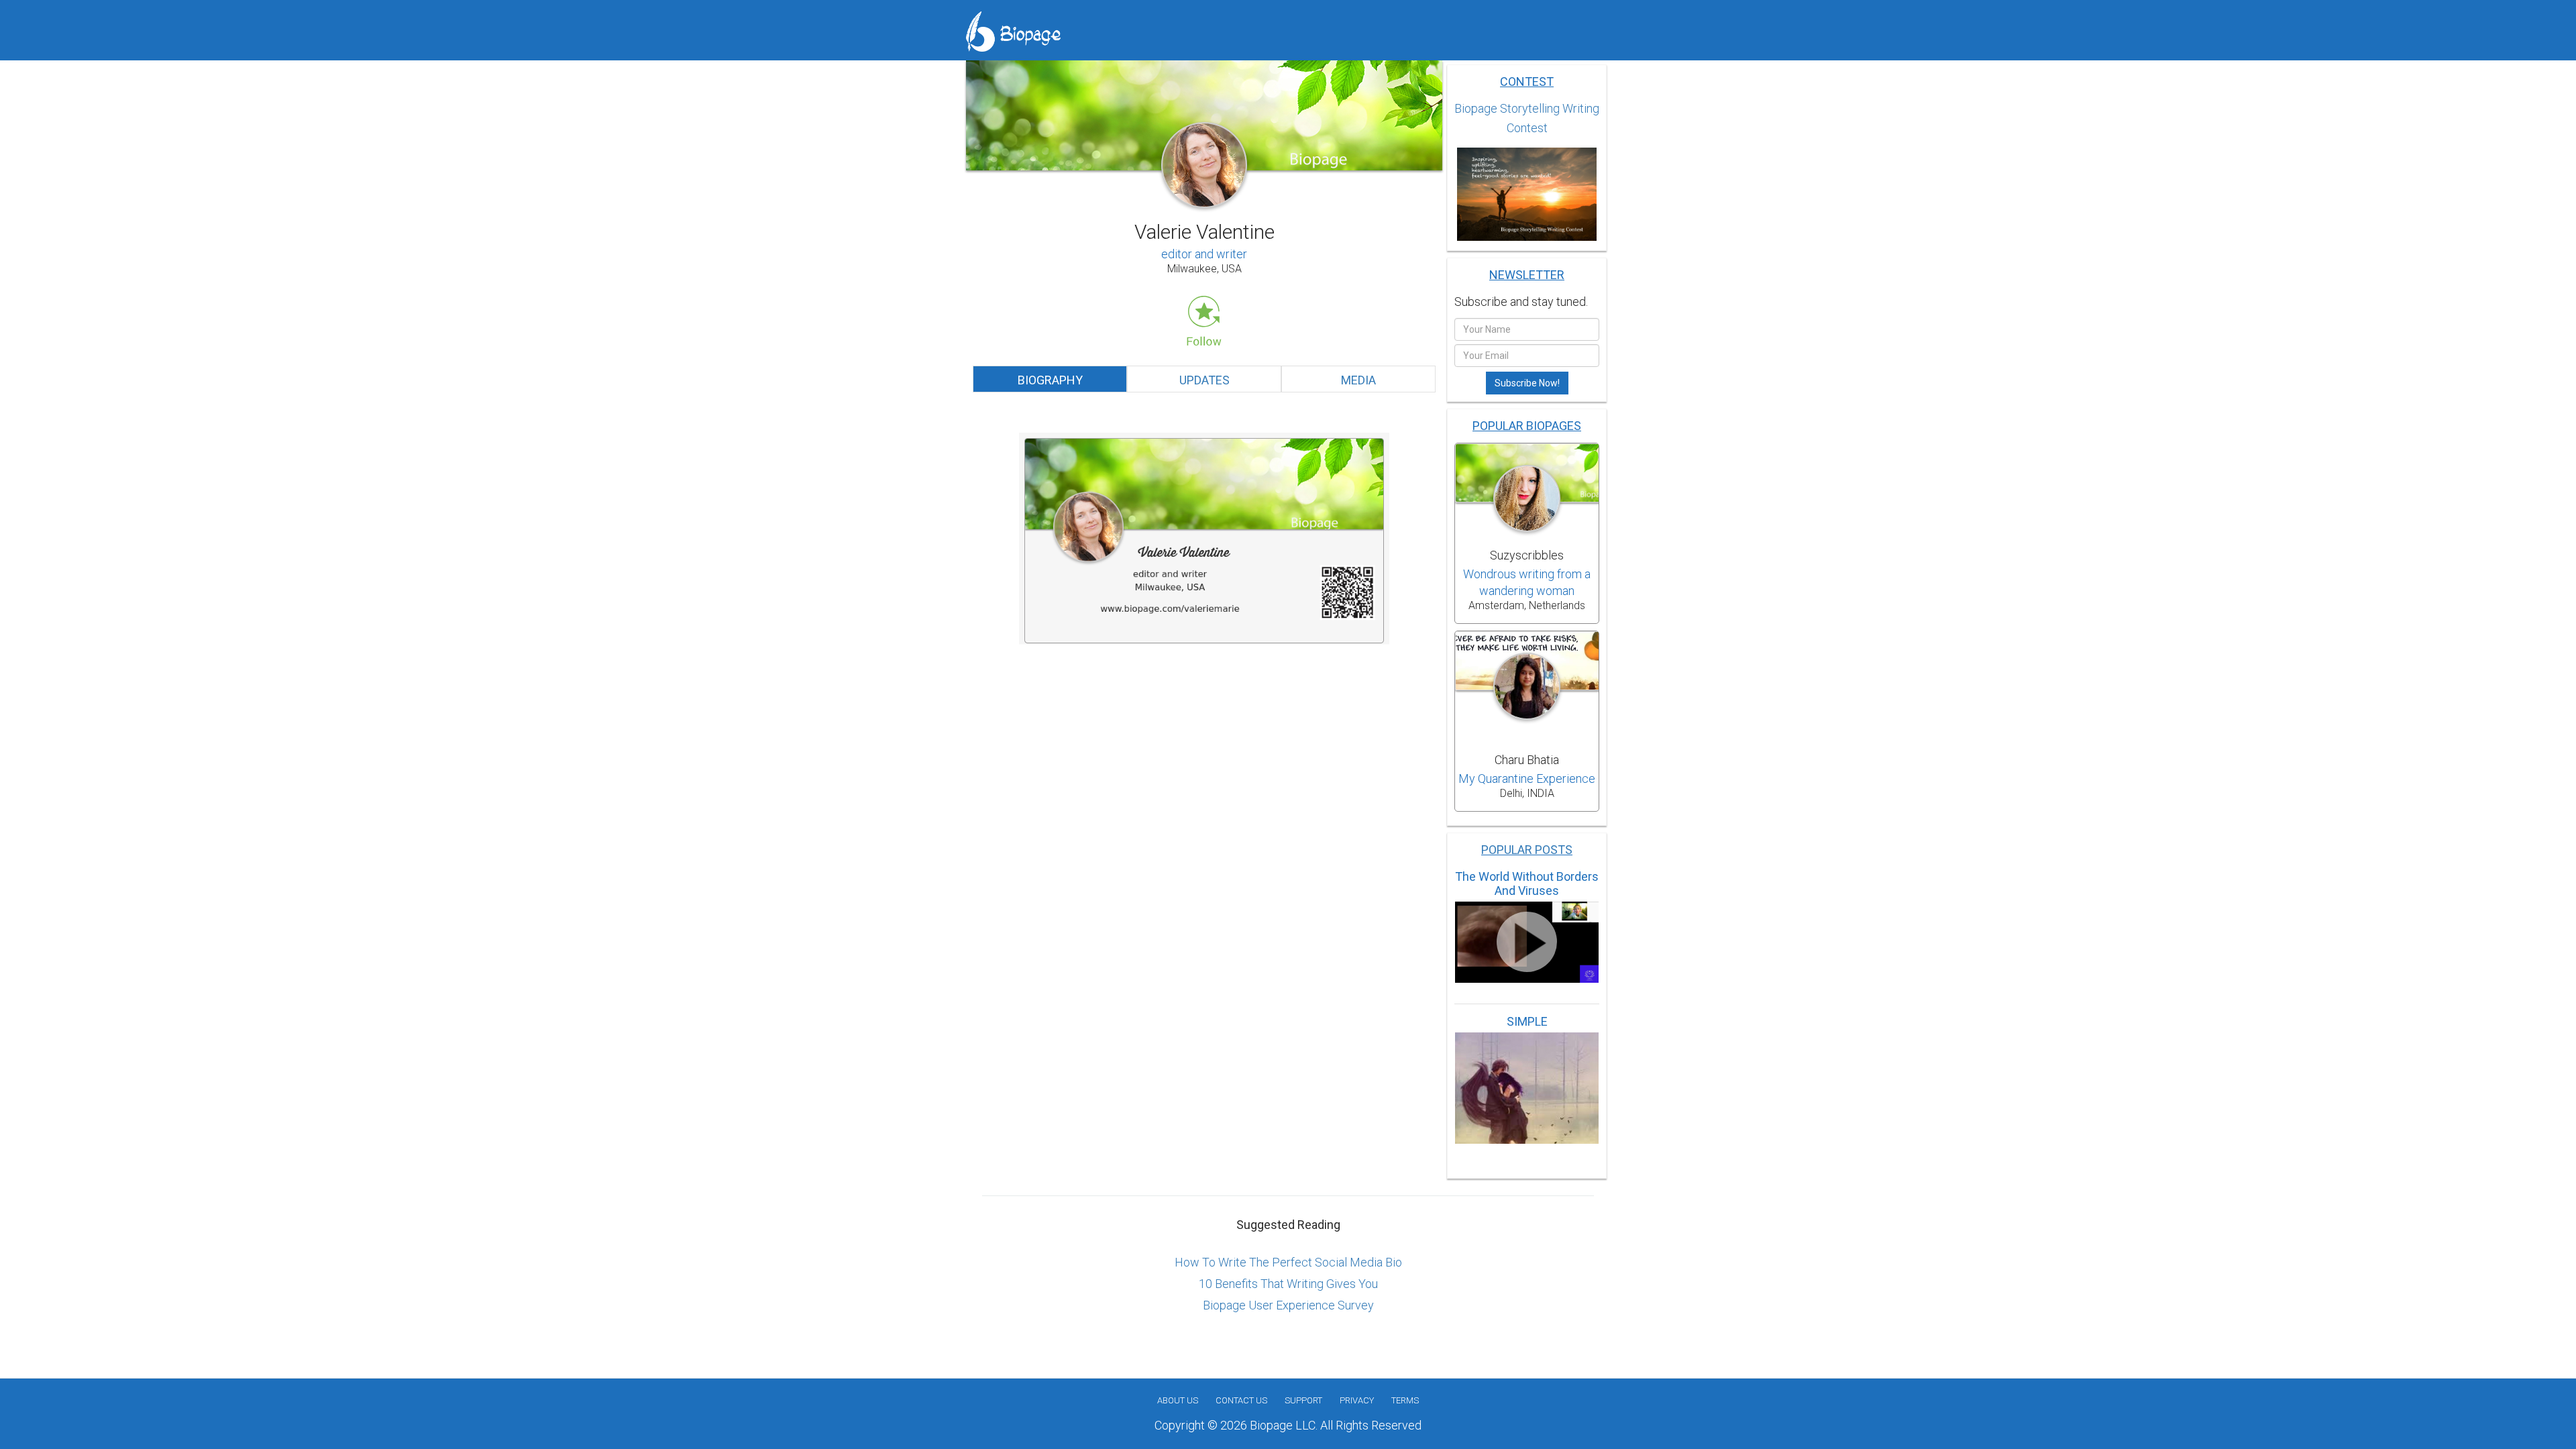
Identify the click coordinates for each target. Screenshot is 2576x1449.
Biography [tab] (1050, 380)
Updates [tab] (1204, 380)
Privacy (1357, 1400)
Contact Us (1241, 1400)
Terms (1405, 1400)
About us (1178, 1400)
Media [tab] (1358, 380)
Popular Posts (1527, 850)
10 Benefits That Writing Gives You (1288, 1284)
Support (1303, 1400)
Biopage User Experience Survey (1288, 1305)
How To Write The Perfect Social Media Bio (1288, 1262)
